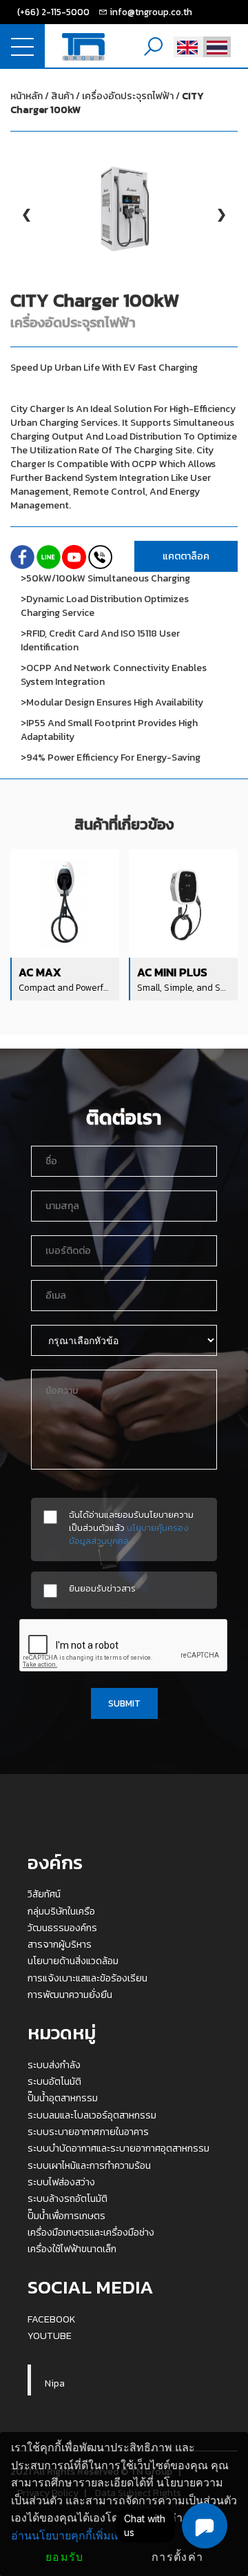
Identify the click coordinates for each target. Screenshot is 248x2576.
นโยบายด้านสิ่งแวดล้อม (73, 1961)
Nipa (55, 2383)
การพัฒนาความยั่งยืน (70, 1995)
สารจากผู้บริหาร (60, 1944)
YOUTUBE (50, 2336)
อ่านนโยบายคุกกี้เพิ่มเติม (70, 2536)
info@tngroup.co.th (151, 12)
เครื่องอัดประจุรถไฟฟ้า (107, 103)
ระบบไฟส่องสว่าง (61, 2182)
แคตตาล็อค (186, 556)
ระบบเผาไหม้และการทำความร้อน (89, 2165)
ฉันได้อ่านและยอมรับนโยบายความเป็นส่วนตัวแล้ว (131, 1528)
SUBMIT (124, 1703)
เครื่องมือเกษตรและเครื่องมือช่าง (91, 2232)
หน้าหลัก (27, 96)
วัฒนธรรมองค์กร (62, 1928)
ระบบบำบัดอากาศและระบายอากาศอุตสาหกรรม (118, 2148)
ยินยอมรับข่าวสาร (102, 1588)
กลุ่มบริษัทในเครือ (61, 1911)
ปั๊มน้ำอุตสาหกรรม (63, 2098)
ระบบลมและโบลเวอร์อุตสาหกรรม (92, 2115)
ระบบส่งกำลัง (54, 2065)
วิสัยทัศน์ (44, 1894)
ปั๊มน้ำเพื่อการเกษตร (66, 2216)
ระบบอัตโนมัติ (54, 2081)
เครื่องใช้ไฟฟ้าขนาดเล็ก (72, 2249)
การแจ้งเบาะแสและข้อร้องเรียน (87, 1978)
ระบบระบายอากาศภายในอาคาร (88, 2132)
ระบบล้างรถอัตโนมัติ (68, 2198)
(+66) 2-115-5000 (53, 12)
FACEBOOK (52, 2319)
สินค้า (62, 96)
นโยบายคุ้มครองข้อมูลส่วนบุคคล (129, 1534)
